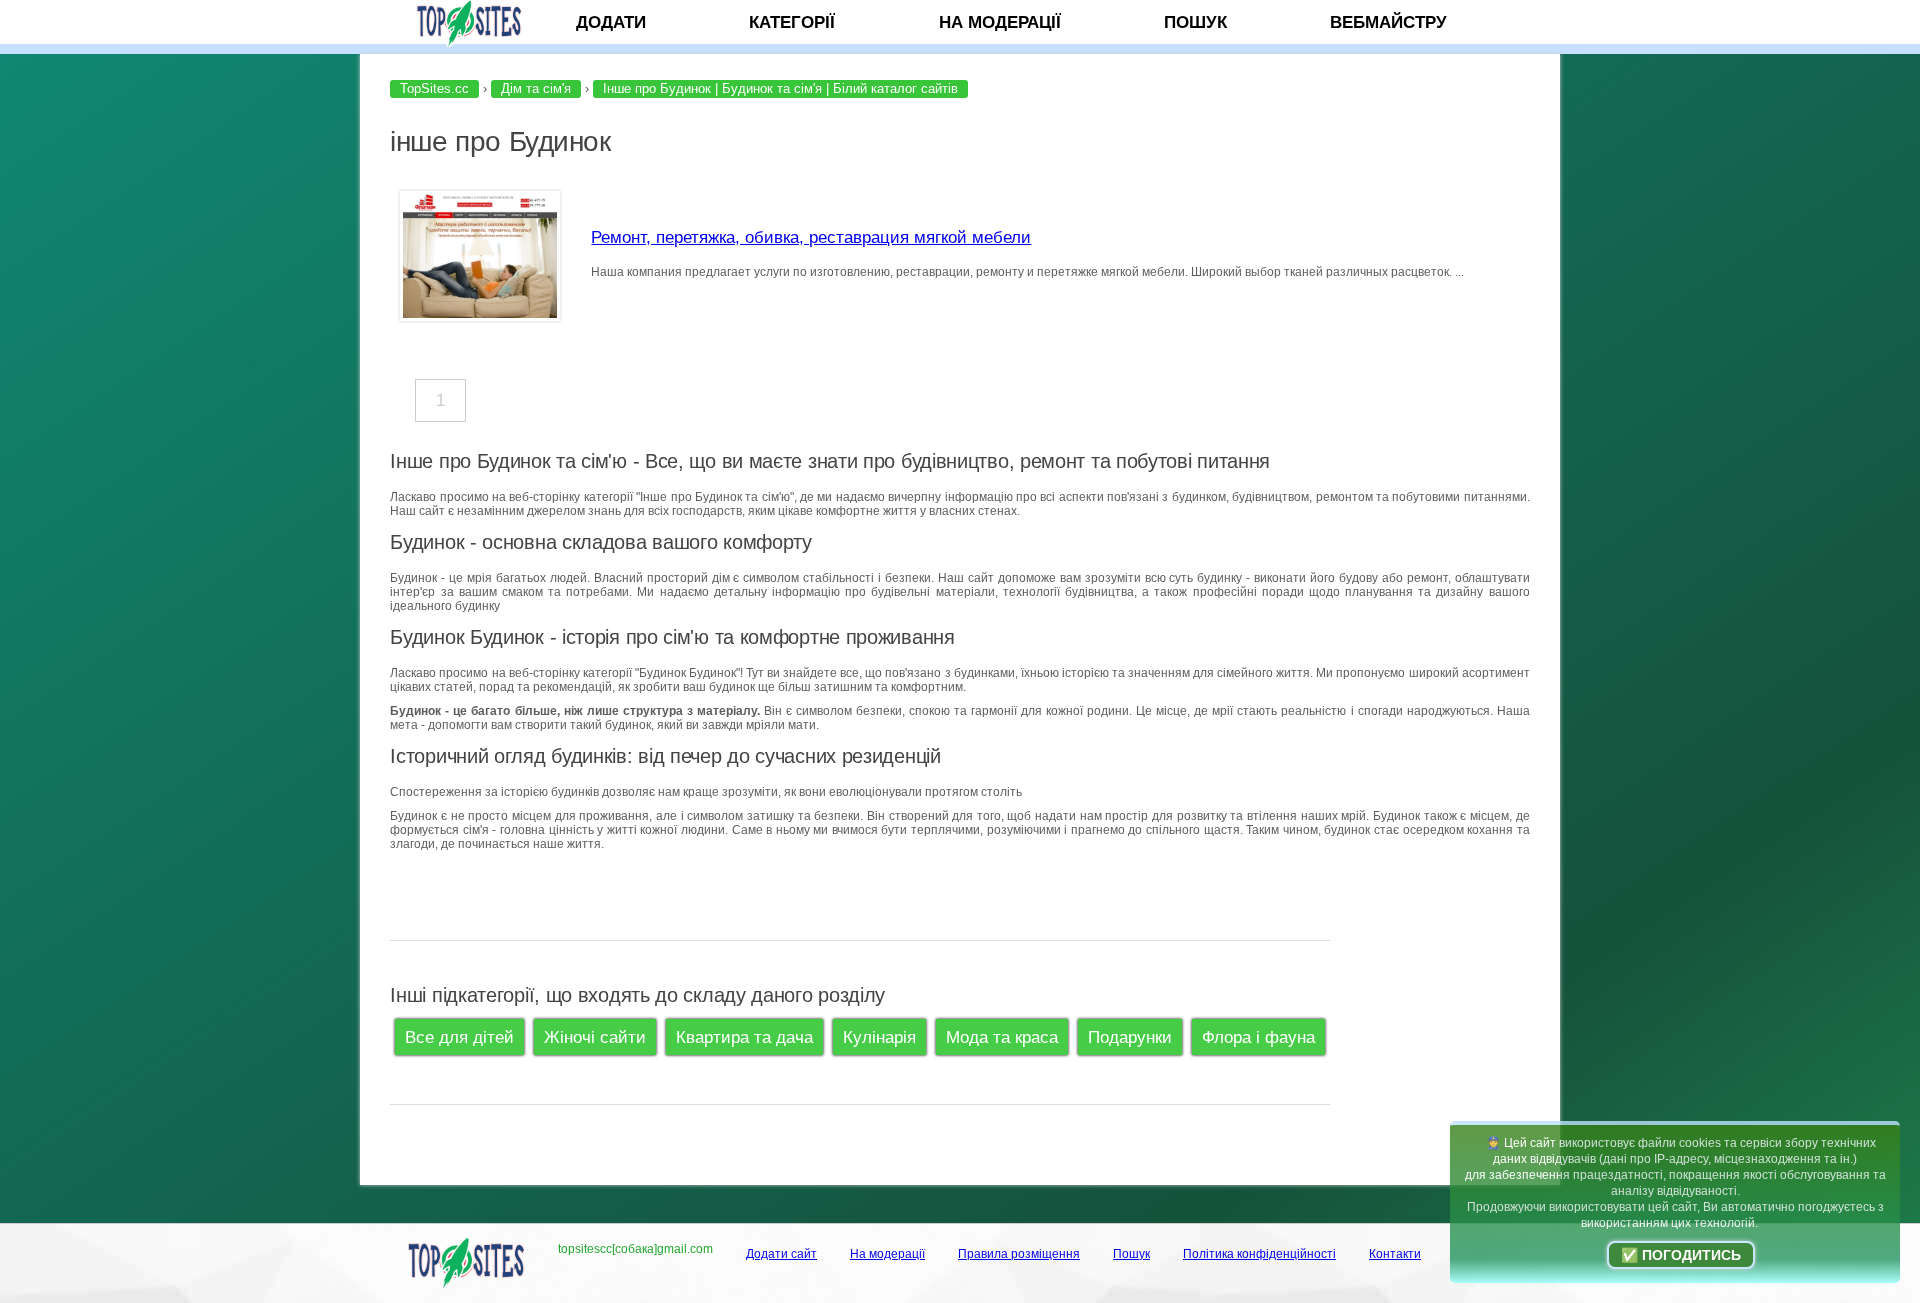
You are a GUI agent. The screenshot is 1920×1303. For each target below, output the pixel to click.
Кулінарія (879, 1037)
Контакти (1395, 1254)
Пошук (1195, 22)
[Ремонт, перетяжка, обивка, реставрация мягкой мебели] (480, 315)
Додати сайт (781, 1254)
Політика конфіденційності (1259, 1254)
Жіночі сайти (595, 1037)
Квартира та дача (744, 1037)
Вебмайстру (1388, 22)
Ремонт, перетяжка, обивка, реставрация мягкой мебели (811, 237)
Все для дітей (459, 1037)
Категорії (792, 22)
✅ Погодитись (1681, 1255)
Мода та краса (1002, 1037)
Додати (611, 22)
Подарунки (1130, 1037)
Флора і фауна (1258, 1037)
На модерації (1000, 22)
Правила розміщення (1019, 1254)
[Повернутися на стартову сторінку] (473, 22)
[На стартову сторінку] (465, 1285)
